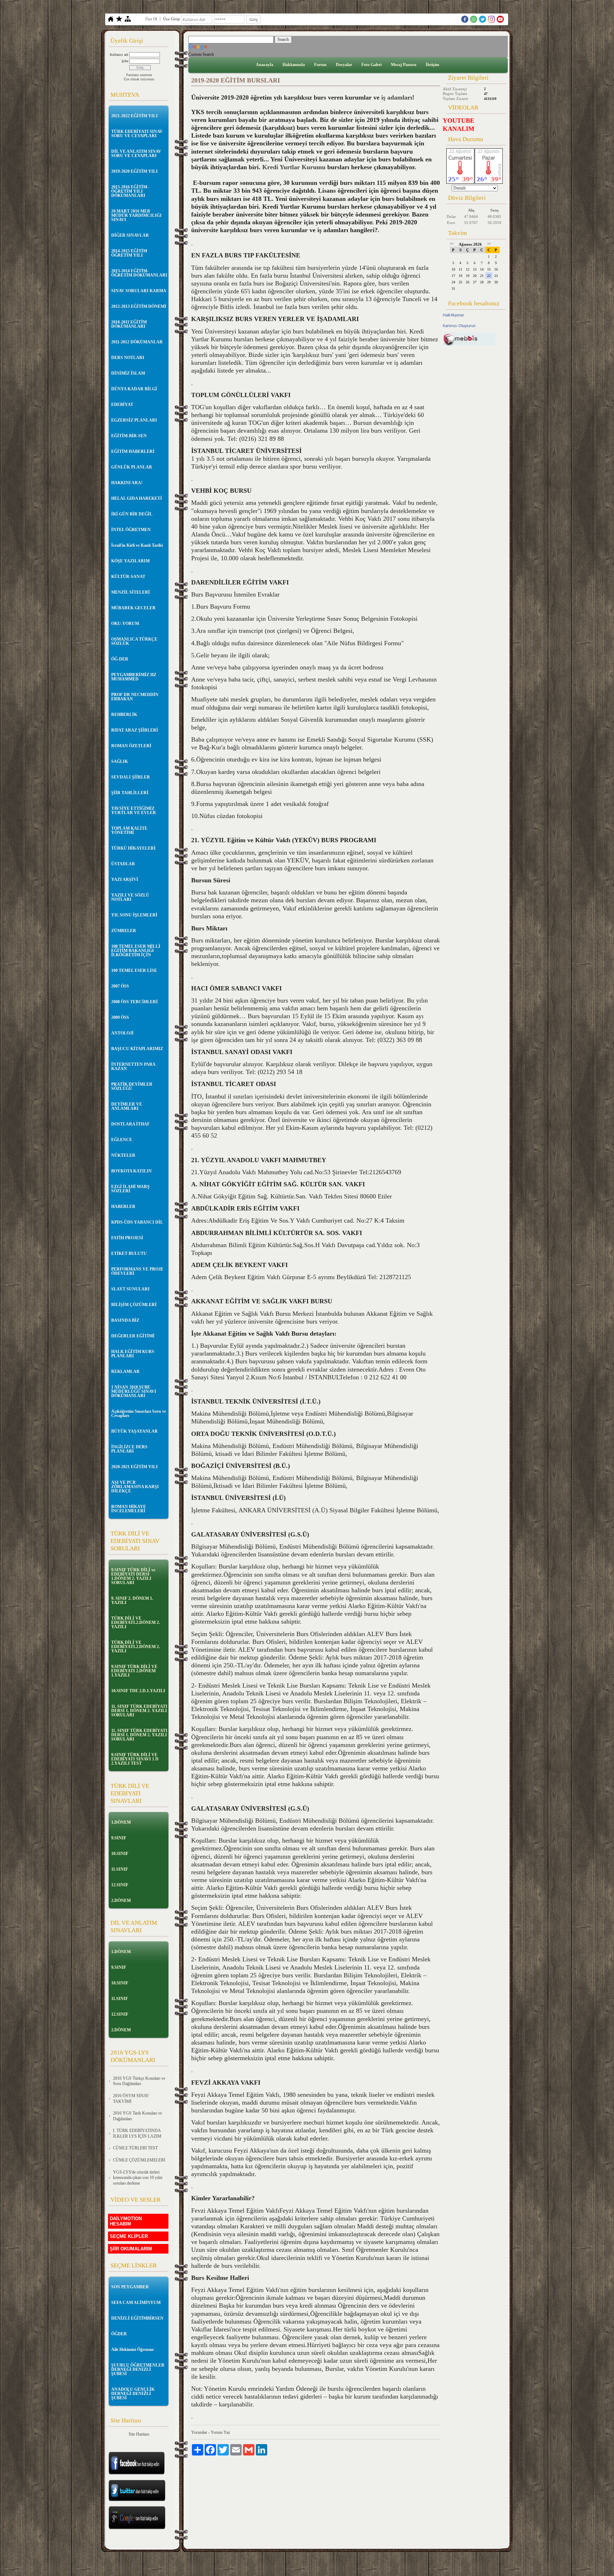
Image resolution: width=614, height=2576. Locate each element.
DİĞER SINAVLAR (130, 235)
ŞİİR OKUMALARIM (131, 2249)
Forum (320, 65)
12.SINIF (120, 1885)
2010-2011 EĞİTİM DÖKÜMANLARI (129, 324)
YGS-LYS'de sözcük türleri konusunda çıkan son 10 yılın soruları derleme (138, 2178)
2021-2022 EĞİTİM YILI (134, 116)
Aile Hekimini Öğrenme (133, 2350)
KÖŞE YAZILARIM (130, 561)
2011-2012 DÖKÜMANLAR (137, 342)
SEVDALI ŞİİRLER (131, 777)
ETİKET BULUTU (129, 1254)
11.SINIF (120, 1869)
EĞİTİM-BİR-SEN (129, 436)
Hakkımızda (294, 65)
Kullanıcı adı (119, 55)
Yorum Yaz (220, 2432)
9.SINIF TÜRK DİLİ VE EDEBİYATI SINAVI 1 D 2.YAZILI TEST (135, 1759)
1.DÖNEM (121, 1822)
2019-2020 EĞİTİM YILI (134, 171)
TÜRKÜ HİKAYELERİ (133, 848)
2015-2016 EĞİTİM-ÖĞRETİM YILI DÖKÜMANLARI (130, 191)
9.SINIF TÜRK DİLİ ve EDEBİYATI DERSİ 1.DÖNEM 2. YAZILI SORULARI (133, 1576)
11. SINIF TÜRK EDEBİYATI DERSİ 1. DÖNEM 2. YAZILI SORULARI (139, 1711)
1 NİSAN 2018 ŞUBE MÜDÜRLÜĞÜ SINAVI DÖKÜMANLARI (134, 1391)
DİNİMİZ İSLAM (128, 373)
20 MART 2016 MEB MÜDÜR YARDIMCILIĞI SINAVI (136, 215)
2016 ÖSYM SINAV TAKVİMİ (131, 2099)
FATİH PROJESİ (127, 1238)
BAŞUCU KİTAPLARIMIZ (137, 1049)
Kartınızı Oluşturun (459, 326)
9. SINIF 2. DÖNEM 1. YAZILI (132, 1600)
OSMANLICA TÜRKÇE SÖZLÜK (134, 641)
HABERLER (123, 1207)
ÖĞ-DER (120, 659)
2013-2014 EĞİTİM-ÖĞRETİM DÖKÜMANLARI (139, 273)
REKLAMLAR (125, 1372)
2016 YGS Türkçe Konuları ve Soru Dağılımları (139, 2081)
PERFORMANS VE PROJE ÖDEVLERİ (137, 1271)
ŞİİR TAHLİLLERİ (130, 793)
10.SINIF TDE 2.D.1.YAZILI (138, 1691)
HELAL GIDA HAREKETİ (137, 498)
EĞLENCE (122, 1140)
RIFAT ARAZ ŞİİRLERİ (135, 730)
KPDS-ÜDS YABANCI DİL (137, 1222)
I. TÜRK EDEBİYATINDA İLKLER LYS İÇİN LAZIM (137, 2133)
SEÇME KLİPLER (129, 2236)
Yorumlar (199, 2432)
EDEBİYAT (122, 405)
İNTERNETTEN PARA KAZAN (133, 1067)
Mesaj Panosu (404, 65)
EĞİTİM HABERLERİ (133, 451)
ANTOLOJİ (122, 1033)
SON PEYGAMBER (130, 2287)
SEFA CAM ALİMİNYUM (136, 2303)
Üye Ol (151, 19)
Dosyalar (344, 65)
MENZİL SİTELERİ (131, 592)
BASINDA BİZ (125, 1320)
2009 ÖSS (120, 1017)
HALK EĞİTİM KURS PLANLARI (133, 1354)
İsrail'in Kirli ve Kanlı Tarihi (137, 545)
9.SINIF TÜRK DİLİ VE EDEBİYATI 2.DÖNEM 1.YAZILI (134, 1671)
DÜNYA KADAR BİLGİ (134, 389)
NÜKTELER (123, 1155)
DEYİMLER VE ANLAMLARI (127, 1106)
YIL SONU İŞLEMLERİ (134, 915)
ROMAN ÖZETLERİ (131, 746)
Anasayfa (265, 65)
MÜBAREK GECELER (133, 608)
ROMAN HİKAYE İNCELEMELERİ (129, 1509)
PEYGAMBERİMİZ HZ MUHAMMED (134, 677)
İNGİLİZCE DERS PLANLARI (129, 1449)
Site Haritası (139, 2434)
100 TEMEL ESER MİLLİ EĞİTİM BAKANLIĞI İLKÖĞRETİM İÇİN (136, 951)
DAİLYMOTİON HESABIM (126, 2221)
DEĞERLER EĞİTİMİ (133, 1336)
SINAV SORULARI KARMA (139, 291)
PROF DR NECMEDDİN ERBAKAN (135, 697)
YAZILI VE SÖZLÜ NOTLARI (130, 897)
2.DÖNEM (121, 1901)
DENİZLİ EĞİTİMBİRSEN (137, 2318)
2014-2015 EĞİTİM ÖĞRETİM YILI (129, 253)
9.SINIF (119, 1838)
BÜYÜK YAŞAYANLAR (134, 1431)
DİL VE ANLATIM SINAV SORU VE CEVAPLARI (136, 154)
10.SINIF (120, 1854)
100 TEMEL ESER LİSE (134, 971)
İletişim (432, 65)
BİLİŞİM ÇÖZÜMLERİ (134, 1305)
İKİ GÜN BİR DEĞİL (132, 514)
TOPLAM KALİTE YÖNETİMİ (129, 830)
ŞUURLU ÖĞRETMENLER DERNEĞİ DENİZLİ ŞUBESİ (138, 2369)
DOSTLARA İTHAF (130, 1124)
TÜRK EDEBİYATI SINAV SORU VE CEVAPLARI (137, 134)
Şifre (125, 61)
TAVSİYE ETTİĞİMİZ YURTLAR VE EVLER (134, 811)
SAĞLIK (120, 761)
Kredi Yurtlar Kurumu (294, 167)
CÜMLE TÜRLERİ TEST (135, 2148)
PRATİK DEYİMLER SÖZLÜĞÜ (132, 1086)
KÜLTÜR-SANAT (128, 577)
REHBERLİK (124, 715)
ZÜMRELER (124, 931)
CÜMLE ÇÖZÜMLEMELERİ (139, 2160)
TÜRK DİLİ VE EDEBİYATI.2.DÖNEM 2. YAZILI (136, 1623)
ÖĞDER (119, 2334)
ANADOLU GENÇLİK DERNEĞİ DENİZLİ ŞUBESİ (133, 2394)
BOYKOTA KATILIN (131, 1171)
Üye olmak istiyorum (139, 79)
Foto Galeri (371, 65)
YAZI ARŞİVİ (125, 880)
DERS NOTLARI (128, 358)
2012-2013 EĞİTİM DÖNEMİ (139, 306)
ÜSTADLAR (123, 864)
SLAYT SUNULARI (130, 1289)
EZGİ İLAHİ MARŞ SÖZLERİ (130, 1189)
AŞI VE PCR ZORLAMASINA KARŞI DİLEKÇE (135, 1487)
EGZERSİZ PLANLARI (134, 420)
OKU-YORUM (125, 624)
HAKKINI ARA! (127, 483)
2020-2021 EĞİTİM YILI (134, 1467)
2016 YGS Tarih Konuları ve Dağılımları (138, 2116)
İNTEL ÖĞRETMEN (131, 530)
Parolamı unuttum (139, 75)
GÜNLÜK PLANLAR (132, 467)
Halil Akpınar (453, 315)
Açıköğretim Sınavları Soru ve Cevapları (139, 1413)
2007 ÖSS (120, 986)
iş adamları (397, 97)
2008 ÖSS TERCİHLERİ (134, 1002)
